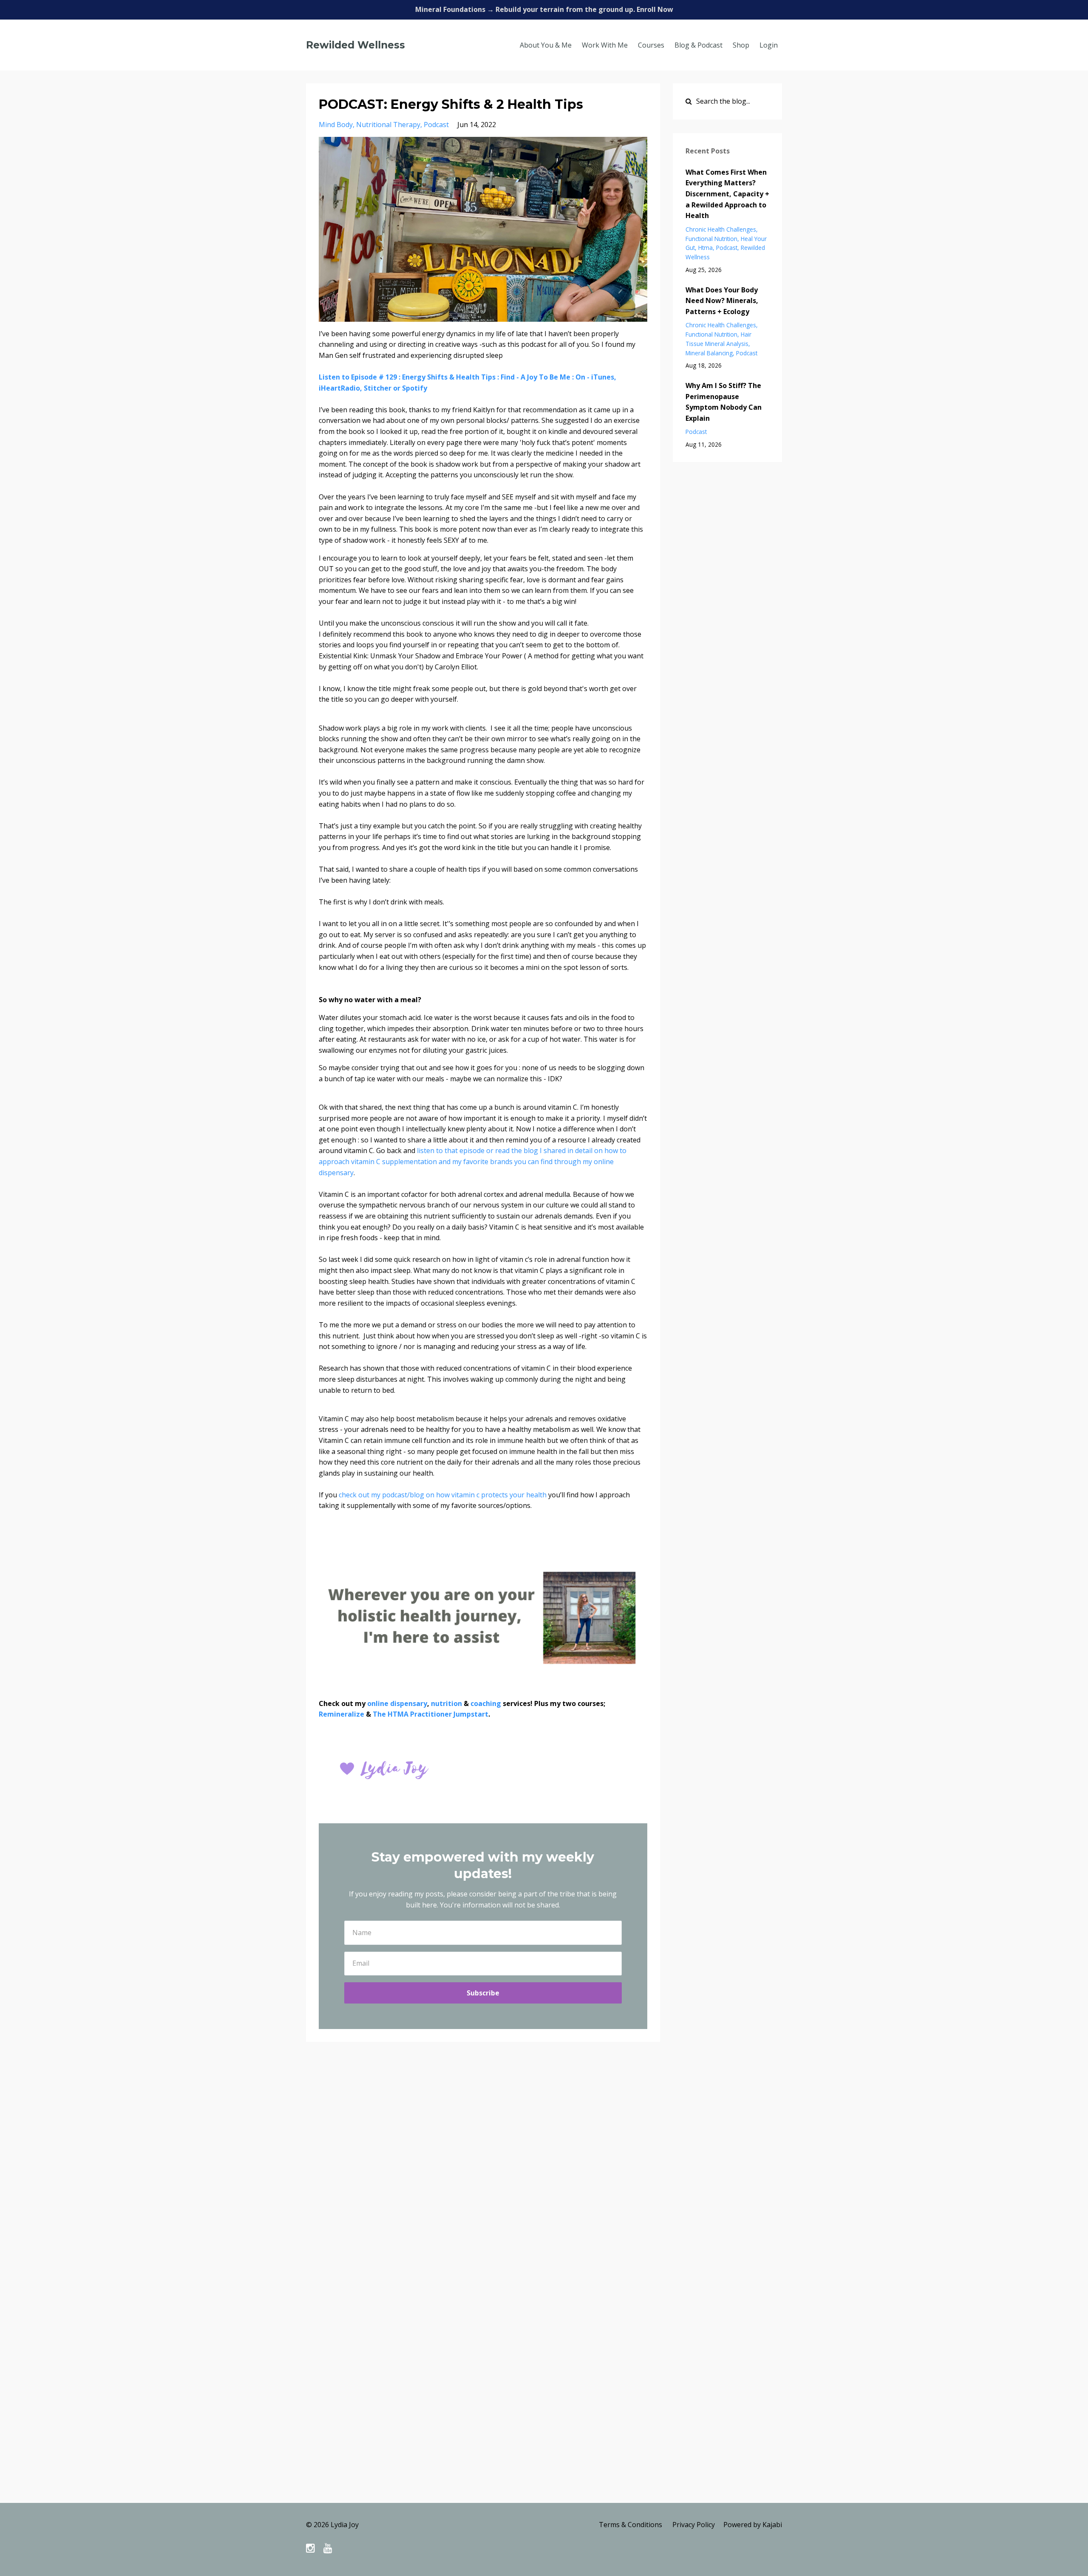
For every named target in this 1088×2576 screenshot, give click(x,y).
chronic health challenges (721, 229)
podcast (436, 125)
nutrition (446, 1703)
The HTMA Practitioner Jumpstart (431, 1714)
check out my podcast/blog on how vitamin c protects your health (443, 1495)
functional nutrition (711, 239)
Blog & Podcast (698, 45)
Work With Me (605, 45)
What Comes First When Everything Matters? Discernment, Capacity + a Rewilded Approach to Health (727, 194)
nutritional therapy (388, 125)
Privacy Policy (694, 2525)
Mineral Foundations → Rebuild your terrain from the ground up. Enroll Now (544, 9)
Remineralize (341, 1714)
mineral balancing (709, 353)
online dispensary (397, 1703)
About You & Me (546, 45)
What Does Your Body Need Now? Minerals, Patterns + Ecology (722, 301)
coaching (486, 1703)
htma (705, 248)
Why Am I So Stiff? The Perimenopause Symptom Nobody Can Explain (724, 402)
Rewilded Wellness (356, 45)
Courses (651, 45)
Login (769, 45)
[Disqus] (544, 2172)
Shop (741, 45)
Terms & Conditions (630, 2525)
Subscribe (483, 1993)
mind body (336, 125)
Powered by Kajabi (753, 2525)
